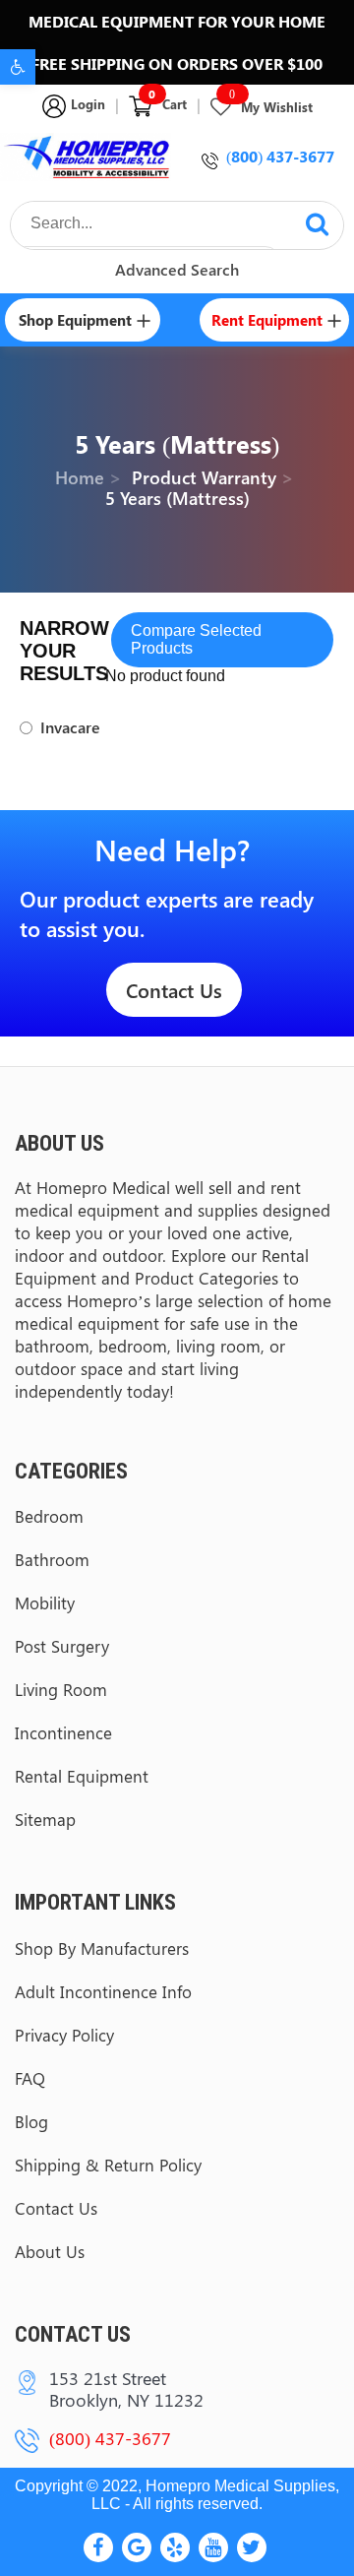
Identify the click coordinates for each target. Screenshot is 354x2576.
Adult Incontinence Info (103, 1991)
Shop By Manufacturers (102, 1948)
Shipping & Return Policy (108, 2165)
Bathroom (52, 1559)
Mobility (45, 1602)
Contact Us (174, 990)
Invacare (70, 727)
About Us (50, 2251)
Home (80, 477)
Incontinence (63, 1732)
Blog (31, 2121)
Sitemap (45, 1819)
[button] (18, 67)
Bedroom (49, 1516)
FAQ (30, 2078)
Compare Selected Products (196, 639)
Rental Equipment (82, 1776)
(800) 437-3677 (280, 156)
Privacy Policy (64, 2035)
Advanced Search (177, 269)
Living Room (61, 1689)
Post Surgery (62, 1646)
